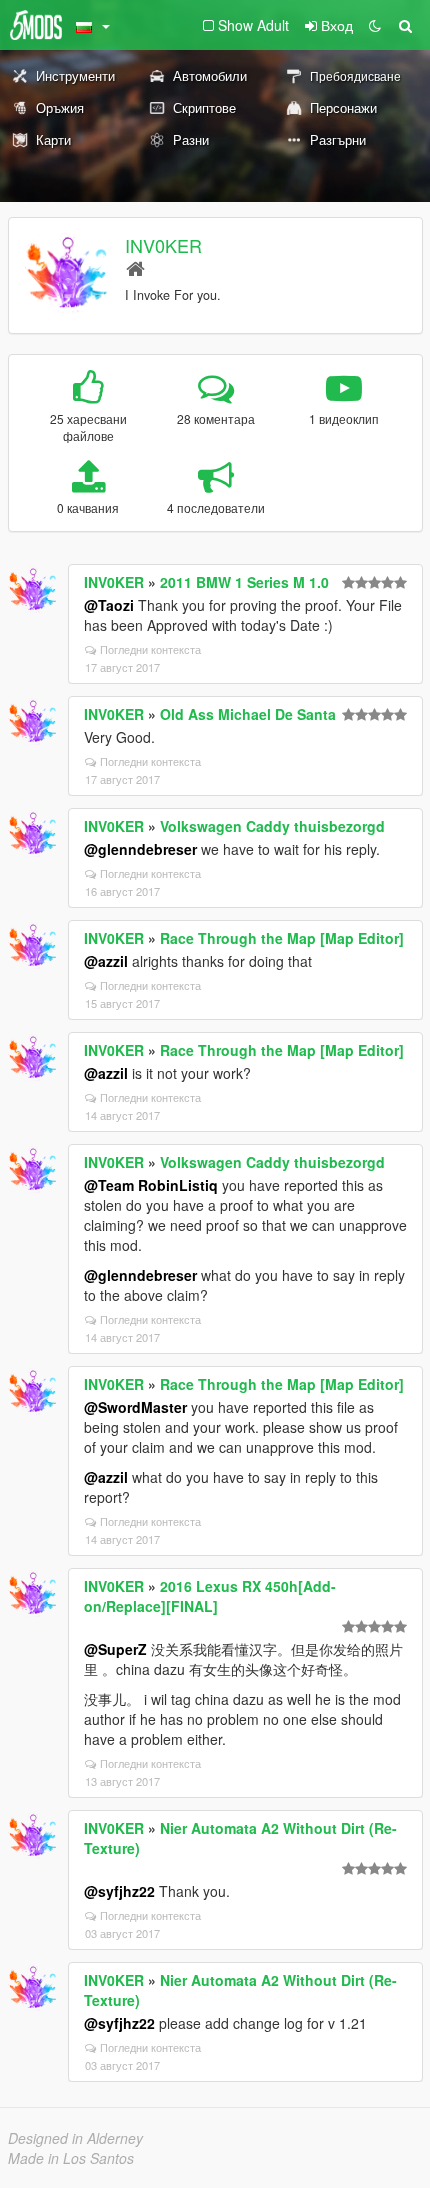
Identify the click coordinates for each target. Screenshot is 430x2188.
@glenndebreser (140, 849)
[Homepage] (135, 267)
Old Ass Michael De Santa (248, 714)
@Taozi (109, 605)
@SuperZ (115, 1649)
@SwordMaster (135, 1407)
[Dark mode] (375, 25)
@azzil (106, 961)
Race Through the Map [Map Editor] (282, 938)
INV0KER (163, 245)
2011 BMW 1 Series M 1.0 (244, 582)
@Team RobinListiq (151, 1185)
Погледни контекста (150, 649)
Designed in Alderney (75, 2138)
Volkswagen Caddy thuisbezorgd (272, 826)
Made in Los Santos (71, 2158)
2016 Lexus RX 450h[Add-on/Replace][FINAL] (210, 1596)
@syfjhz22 (119, 1891)
